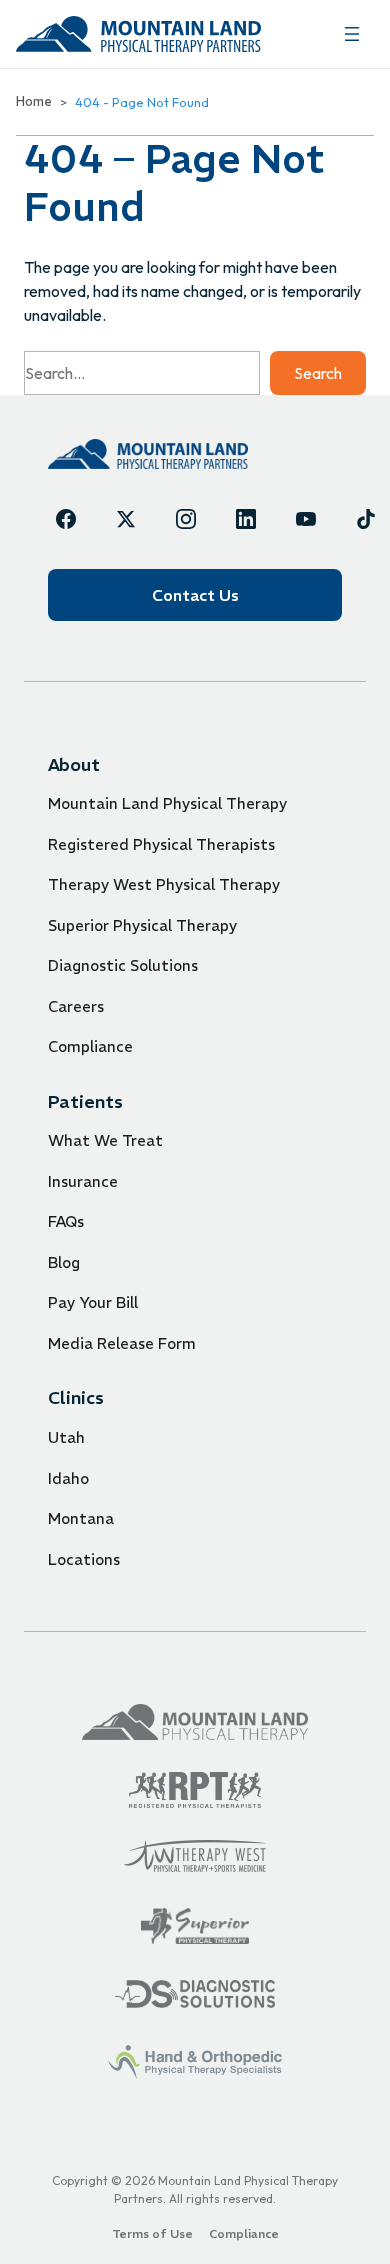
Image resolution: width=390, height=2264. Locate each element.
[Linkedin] (246, 519)
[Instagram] (186, 519)
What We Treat (105, 1140)
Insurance (83, 1181)
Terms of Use (152, 2233)
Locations (84, 1559)
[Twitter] (126, 519)
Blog (64, 1262)
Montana (81, 1518)
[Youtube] (306, 519)
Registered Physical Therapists (161, 844)
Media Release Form (122, 1343)
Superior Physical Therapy (142, 925)
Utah (66, 1437)
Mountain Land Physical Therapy (167, 803)
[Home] (148, 453)
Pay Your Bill (93, 1302)
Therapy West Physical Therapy (164, 884)
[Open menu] (352, 34)
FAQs (66, 1221)
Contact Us (195, 595)
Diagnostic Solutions (123, 965)
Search (318, 373)
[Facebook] (66, 519)
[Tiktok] (366, 519)
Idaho (68, 1478)
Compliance (90, 1046)
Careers (76, 1006)
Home (34, 101)
